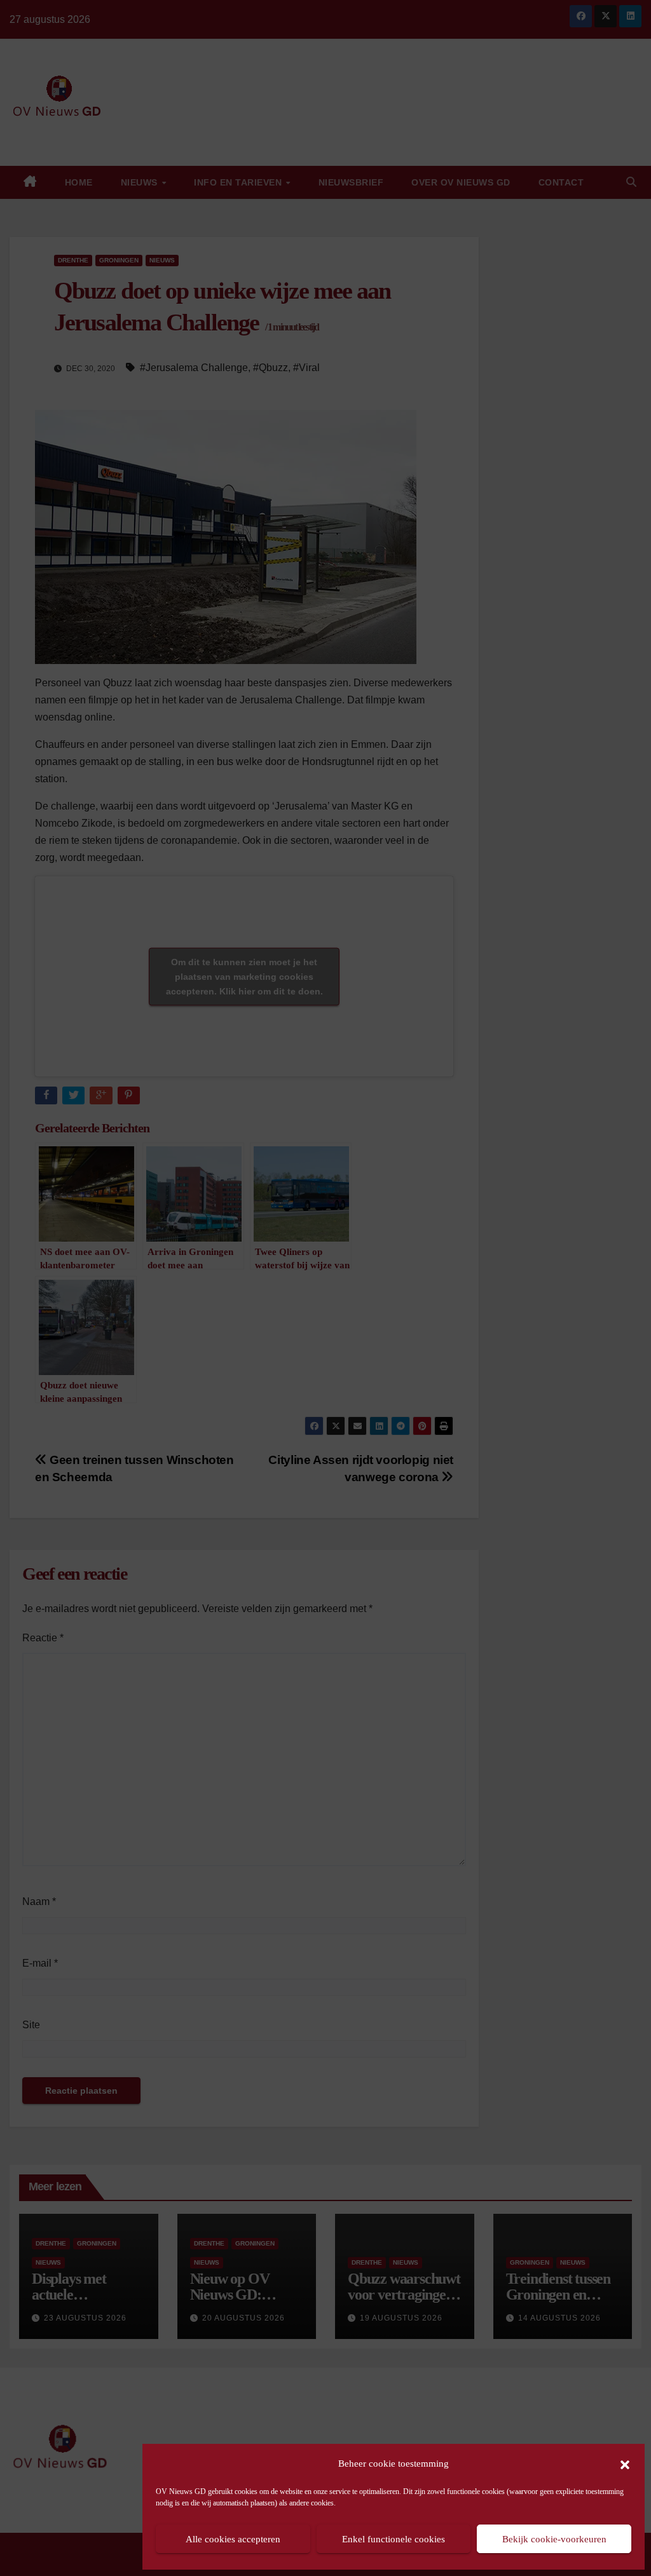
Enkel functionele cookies (394, 2539)
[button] (625, 2464)
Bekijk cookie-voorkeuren (554, 2539)
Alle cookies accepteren (233, 2539)
